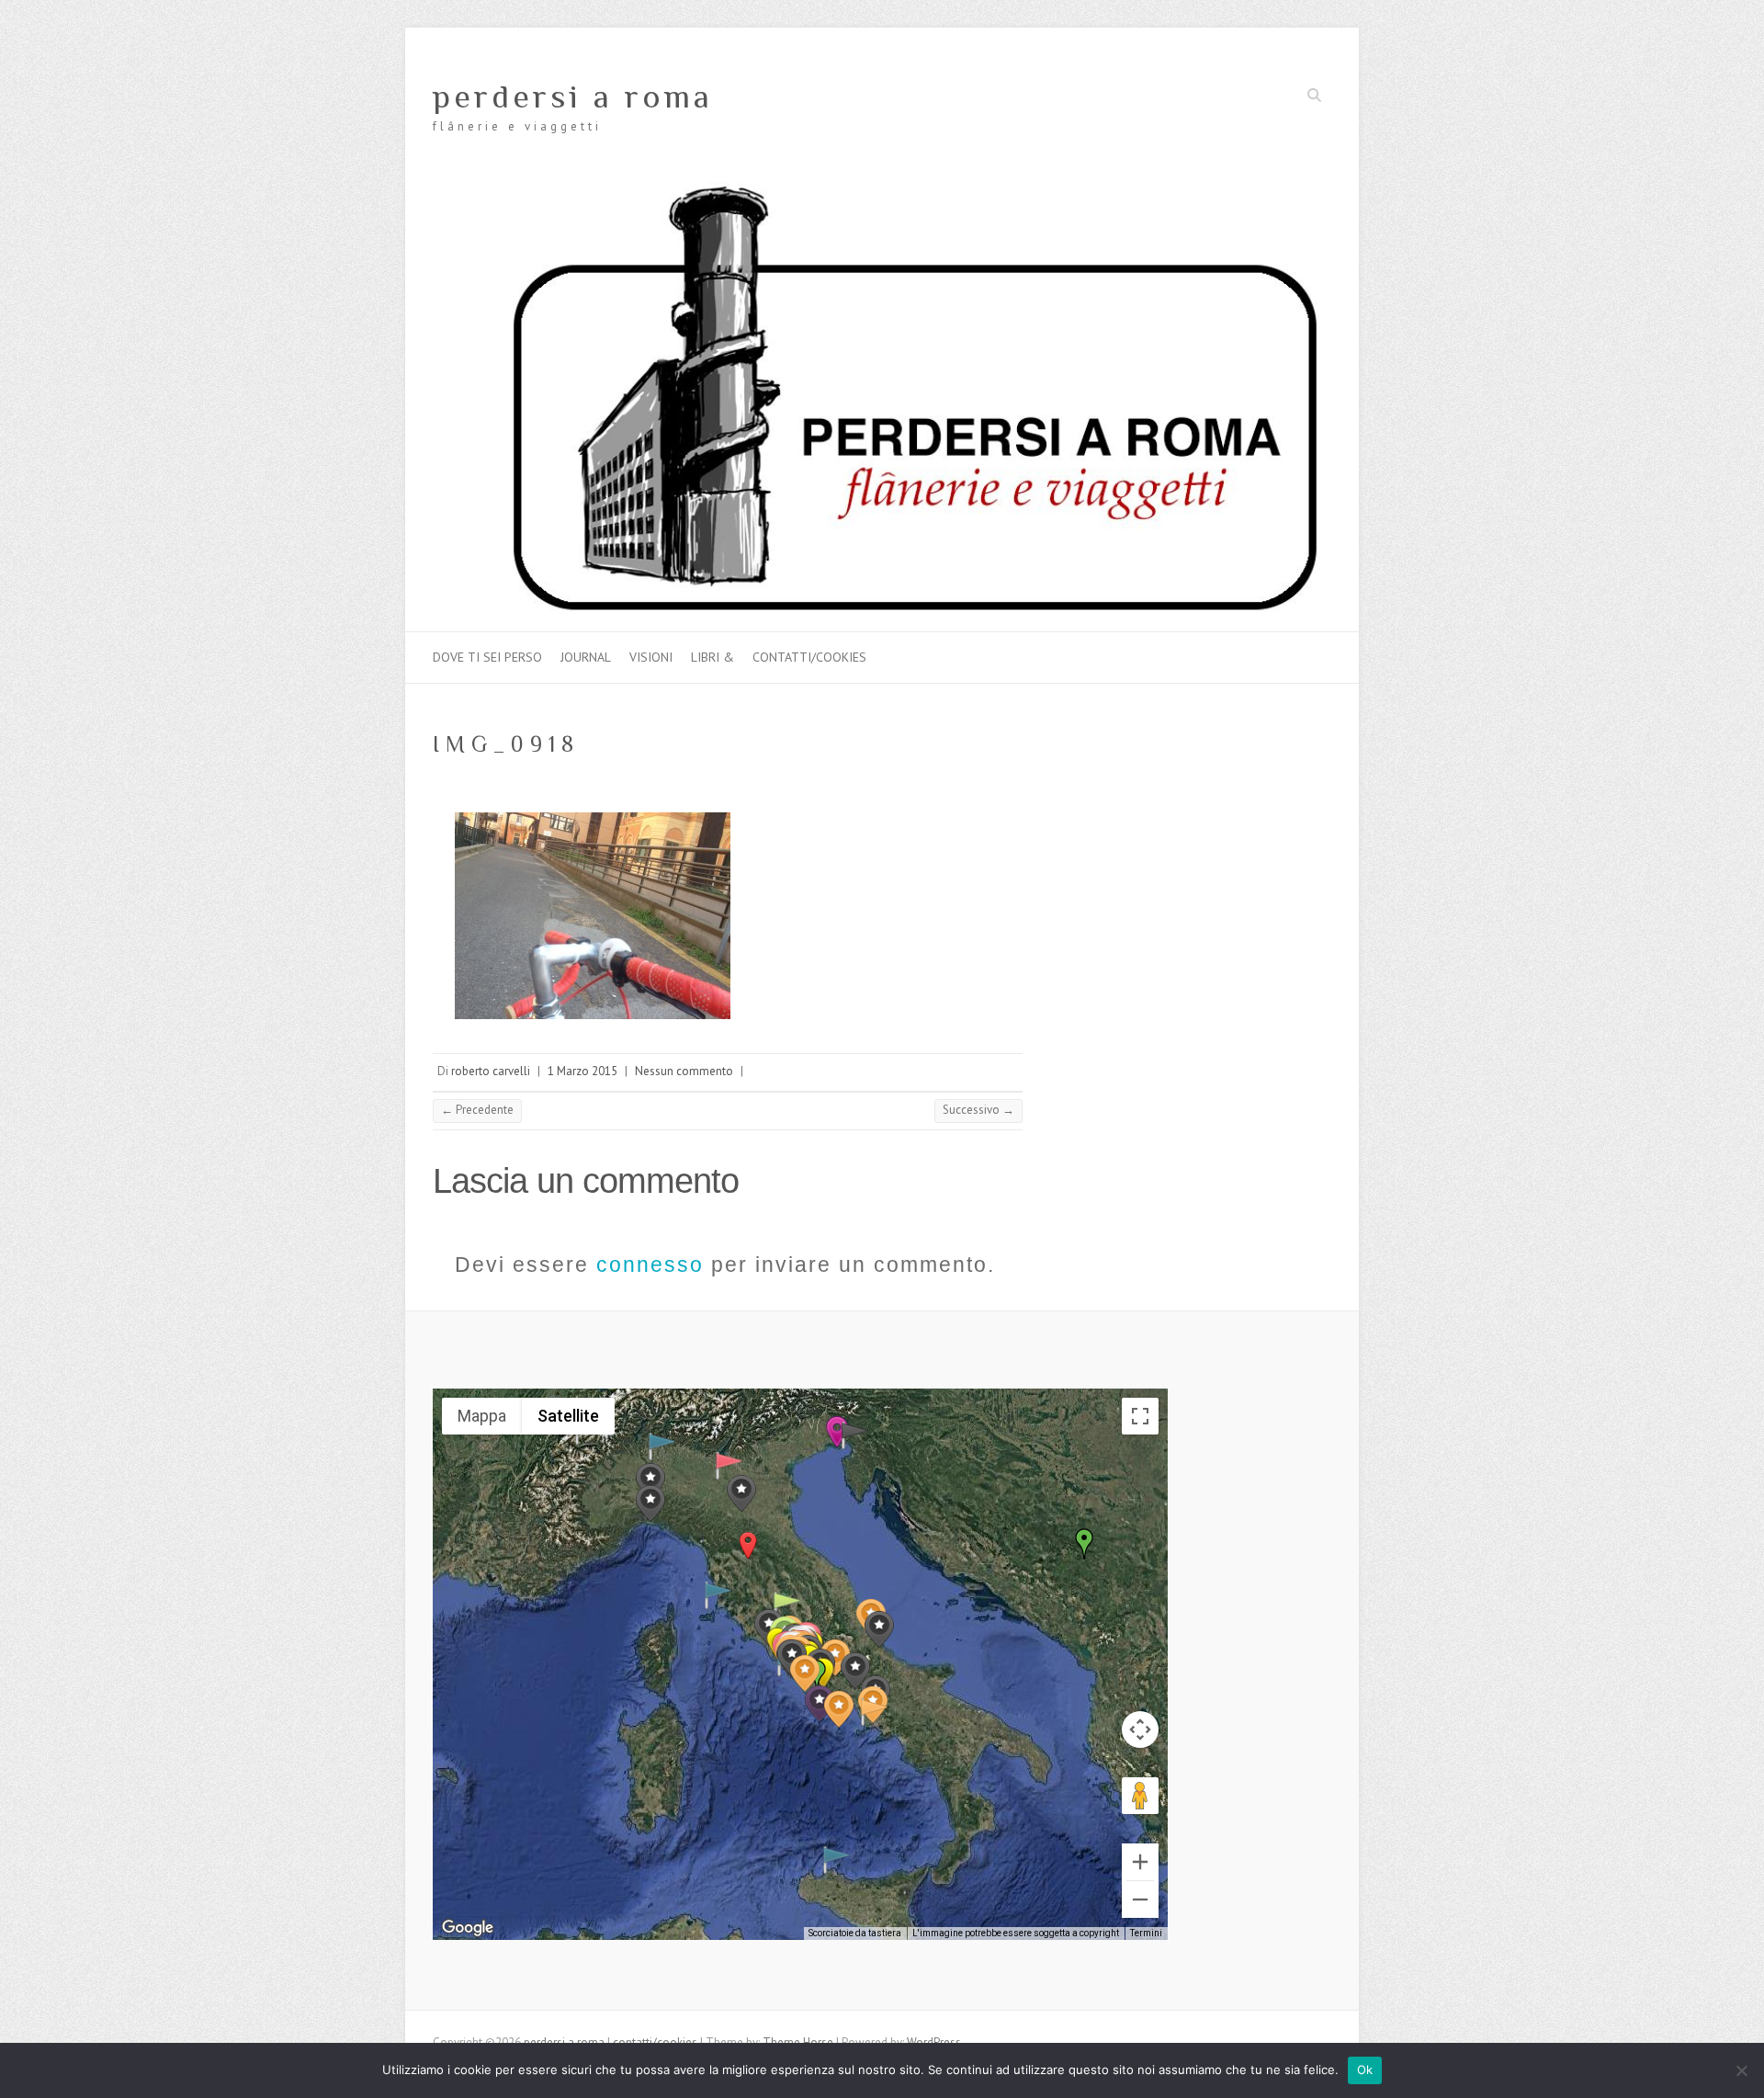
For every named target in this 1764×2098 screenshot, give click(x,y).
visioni (651, 657)
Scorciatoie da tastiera (855, 1933)
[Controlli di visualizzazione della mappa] (1140, 1729)
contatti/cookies (809, 657)
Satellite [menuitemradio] (568, 1416)
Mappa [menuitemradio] (482, 1416)
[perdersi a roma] (882, 190)
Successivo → (978, 1110)
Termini (1146, 1933)
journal (586, 657)
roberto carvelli (491, 1071)
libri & (712, 657)
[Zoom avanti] (1140, 1862)
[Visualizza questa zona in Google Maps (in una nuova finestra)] (468, 1928)
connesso (650, 1264)
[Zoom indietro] (1140, 1900)
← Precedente (477, 1110)
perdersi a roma (573, 96)
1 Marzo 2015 (582, 1071)
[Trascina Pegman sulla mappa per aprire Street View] (1140, 1796)
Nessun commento (684, 1071)
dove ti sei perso (487, 657)
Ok (1365, 2070)
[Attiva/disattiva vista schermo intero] (1140, 1416)
